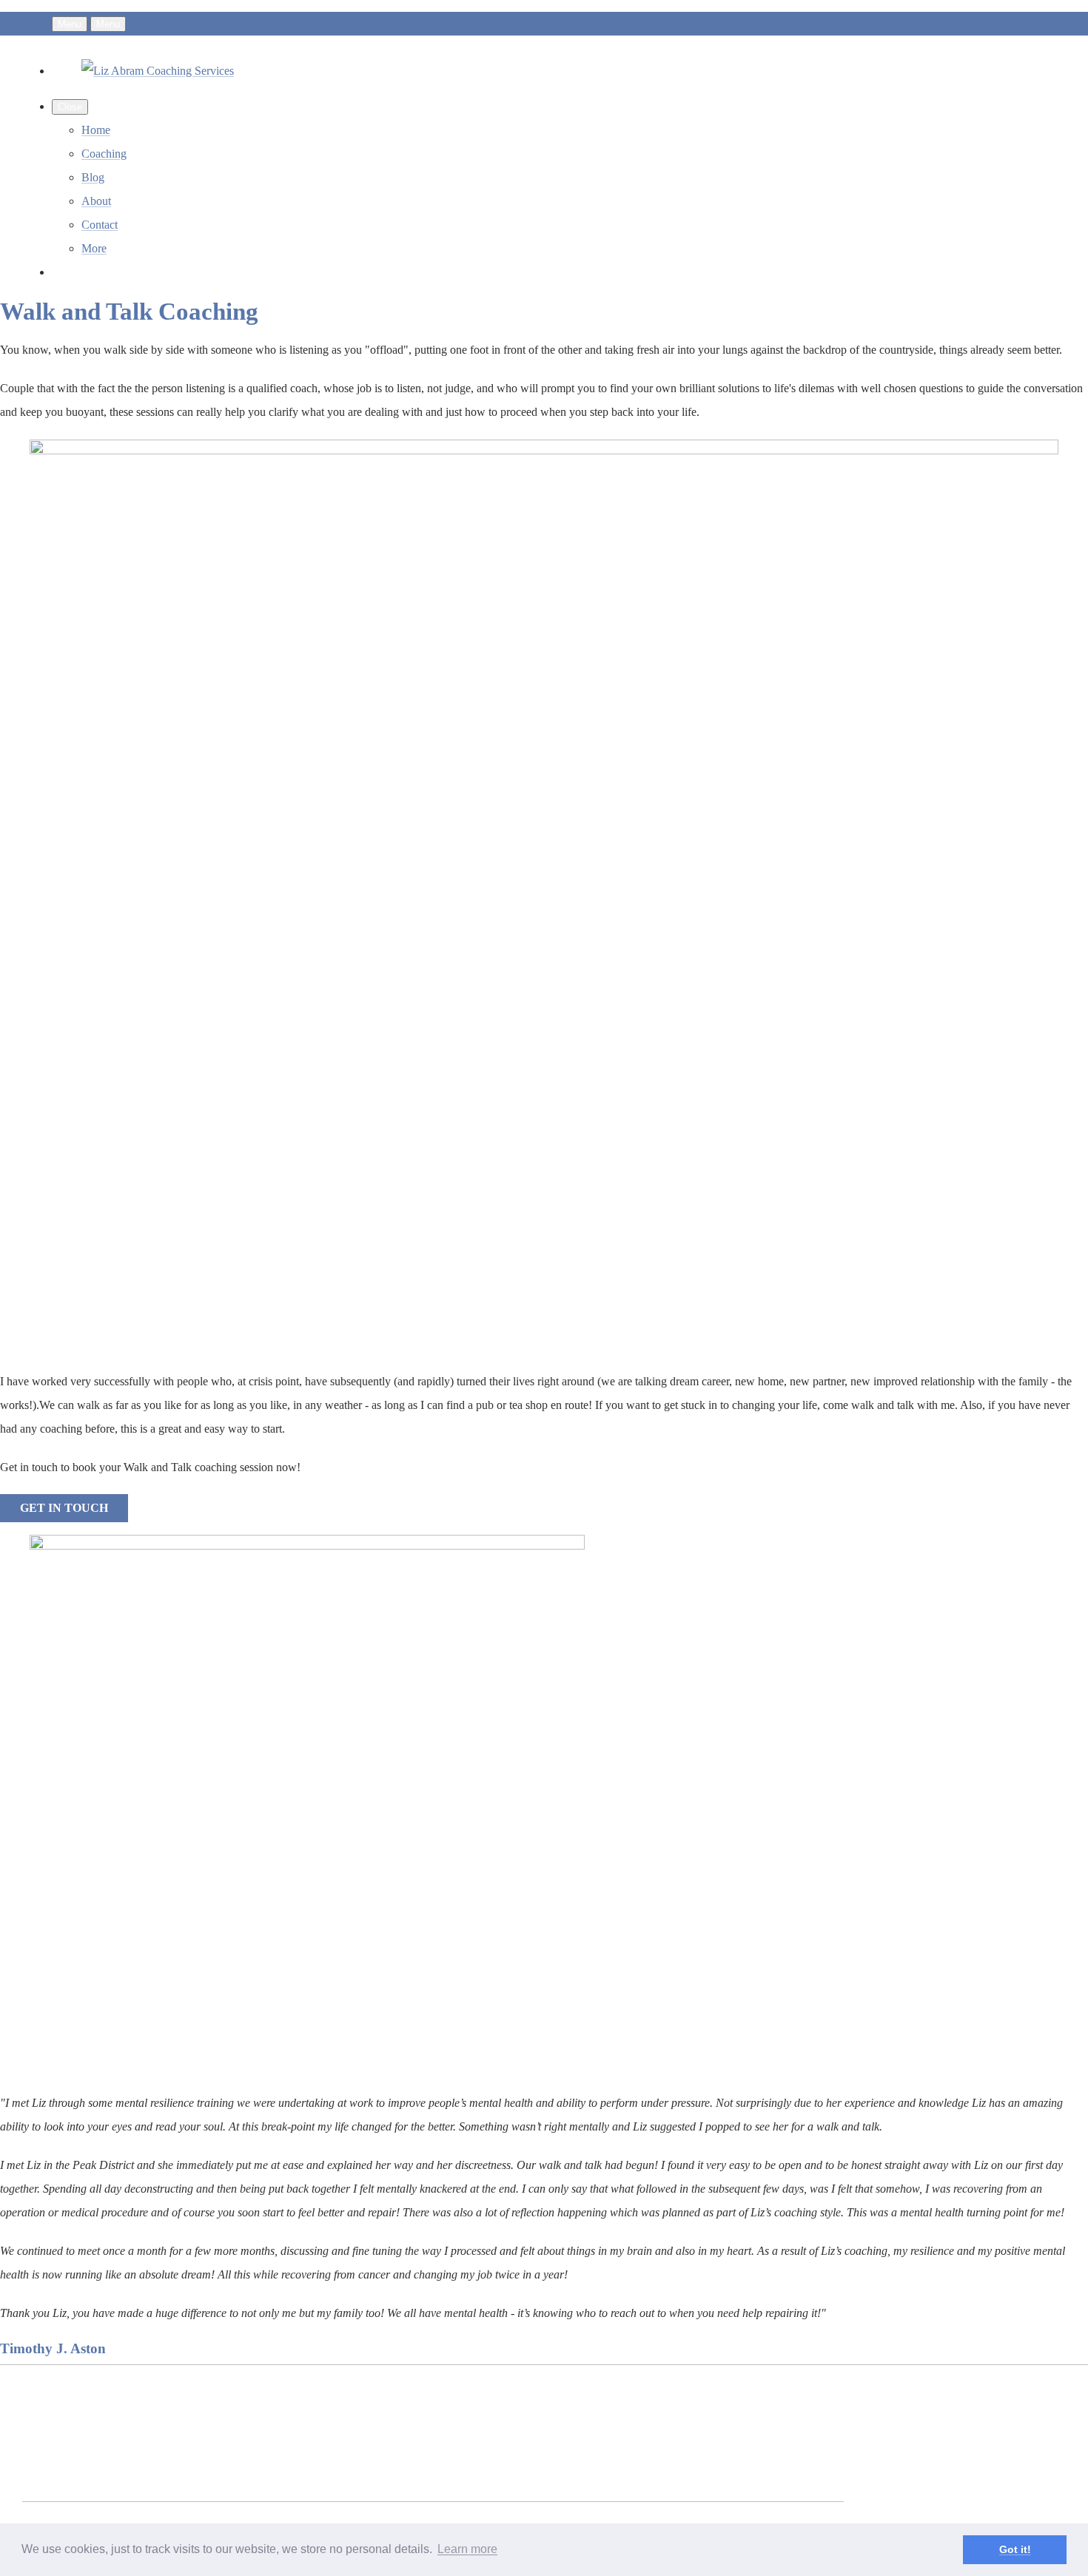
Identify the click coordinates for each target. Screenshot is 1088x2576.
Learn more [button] (467, 2549)
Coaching (104, 154)
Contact (100, 225)
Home (96, 130)
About (96, 201)
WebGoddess (418, 2415)
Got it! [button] (1015, 2549)
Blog (93, 177)
